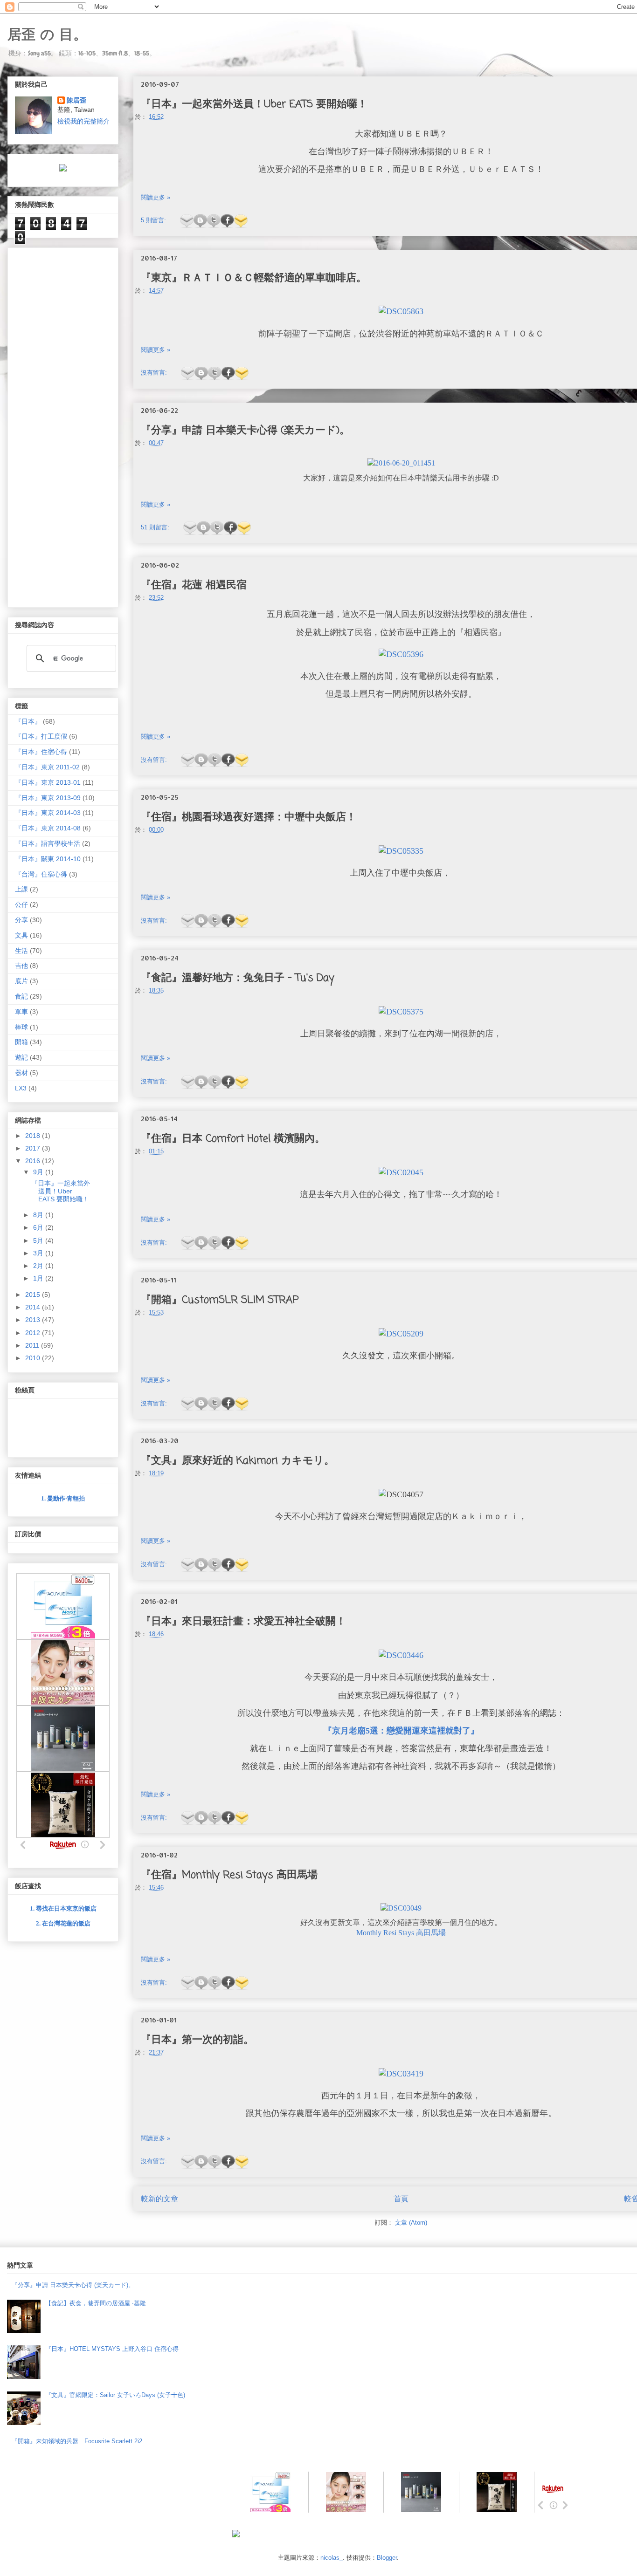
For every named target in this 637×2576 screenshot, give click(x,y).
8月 (39, 1215)
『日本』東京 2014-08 (48, 828)
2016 (34, 1161)
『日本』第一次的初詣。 (197, 2040)
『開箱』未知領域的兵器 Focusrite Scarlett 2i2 (77, 2441)
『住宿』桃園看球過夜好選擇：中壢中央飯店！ (249, 817)
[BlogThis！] (200, 221)
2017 (34, 1148)
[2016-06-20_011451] (401, 463)
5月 (39, 1240)
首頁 (401, 2199)
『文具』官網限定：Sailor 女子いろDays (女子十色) (115, 2395)
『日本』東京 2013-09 (48, 798)
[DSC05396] (401, 655)
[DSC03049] (401, 1908)
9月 (39, 1172)
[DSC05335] (401, 852)
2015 (34, 1295)
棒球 (21, 1027)
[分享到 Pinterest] (241, 221)
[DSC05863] (401, 312)
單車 (21, 1012)
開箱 (21, 1042)
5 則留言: (154, 220)
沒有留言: (155, 373)
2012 (34, 1333)
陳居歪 (76, 100)
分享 (21, 920)
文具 (21, 935)
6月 (39, 1227)
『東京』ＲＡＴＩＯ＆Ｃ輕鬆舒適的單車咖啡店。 (254, 278)
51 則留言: (156, 527)
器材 (21, 1073)
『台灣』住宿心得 (41, 874)
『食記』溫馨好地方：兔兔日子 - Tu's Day (238, 978)
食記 (21, 996)
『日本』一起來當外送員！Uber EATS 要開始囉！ (254, 104)
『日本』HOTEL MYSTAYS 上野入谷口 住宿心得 (112, 2349)
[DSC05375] (401, 1012)
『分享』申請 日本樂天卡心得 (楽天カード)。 (245, 431)
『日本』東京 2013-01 (48, 782)
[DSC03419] (401, 2074)
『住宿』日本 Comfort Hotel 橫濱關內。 (233, 1139)
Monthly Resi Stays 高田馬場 (401, 1933)
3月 (39, 1253)
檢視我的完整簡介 (83, 121)
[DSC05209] (401, 1334)
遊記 (21, 1057)
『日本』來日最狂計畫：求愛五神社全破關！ (243, 1622)
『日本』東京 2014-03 (48, 813)
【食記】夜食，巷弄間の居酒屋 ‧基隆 (96, 2303)
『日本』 (28, 721)
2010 (34, 1358)
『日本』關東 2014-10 (48, 859)
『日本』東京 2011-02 (47, 767)
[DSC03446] (401, 1656)
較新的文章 (159, 2199)
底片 (21, 981)
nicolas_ (332, 2558)
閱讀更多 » (156, 197)
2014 (34, 1307)
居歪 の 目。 (47, 34)
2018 (34, 1136)
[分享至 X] (214, 221)
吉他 (21, 966)
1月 (39, 1278)
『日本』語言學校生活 (48, 843)
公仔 (21, 904)
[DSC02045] (401, 1173)
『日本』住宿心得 (41, 752)
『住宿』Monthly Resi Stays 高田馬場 (229, 1875)
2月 (39, 1266)
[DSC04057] (401, 1495)
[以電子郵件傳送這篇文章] (187, 221)
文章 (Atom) (411, 2223)
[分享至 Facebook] (227, 221)
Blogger (387, 2558)
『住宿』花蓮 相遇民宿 (194, 585)
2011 (33, 1345)
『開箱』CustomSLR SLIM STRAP (220, 1300)
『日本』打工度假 (41, 736)
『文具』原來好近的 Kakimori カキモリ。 (238, 1461)
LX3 (21, 1088)
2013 (34, 1320)
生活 (21, 951)
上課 (21, 889)
